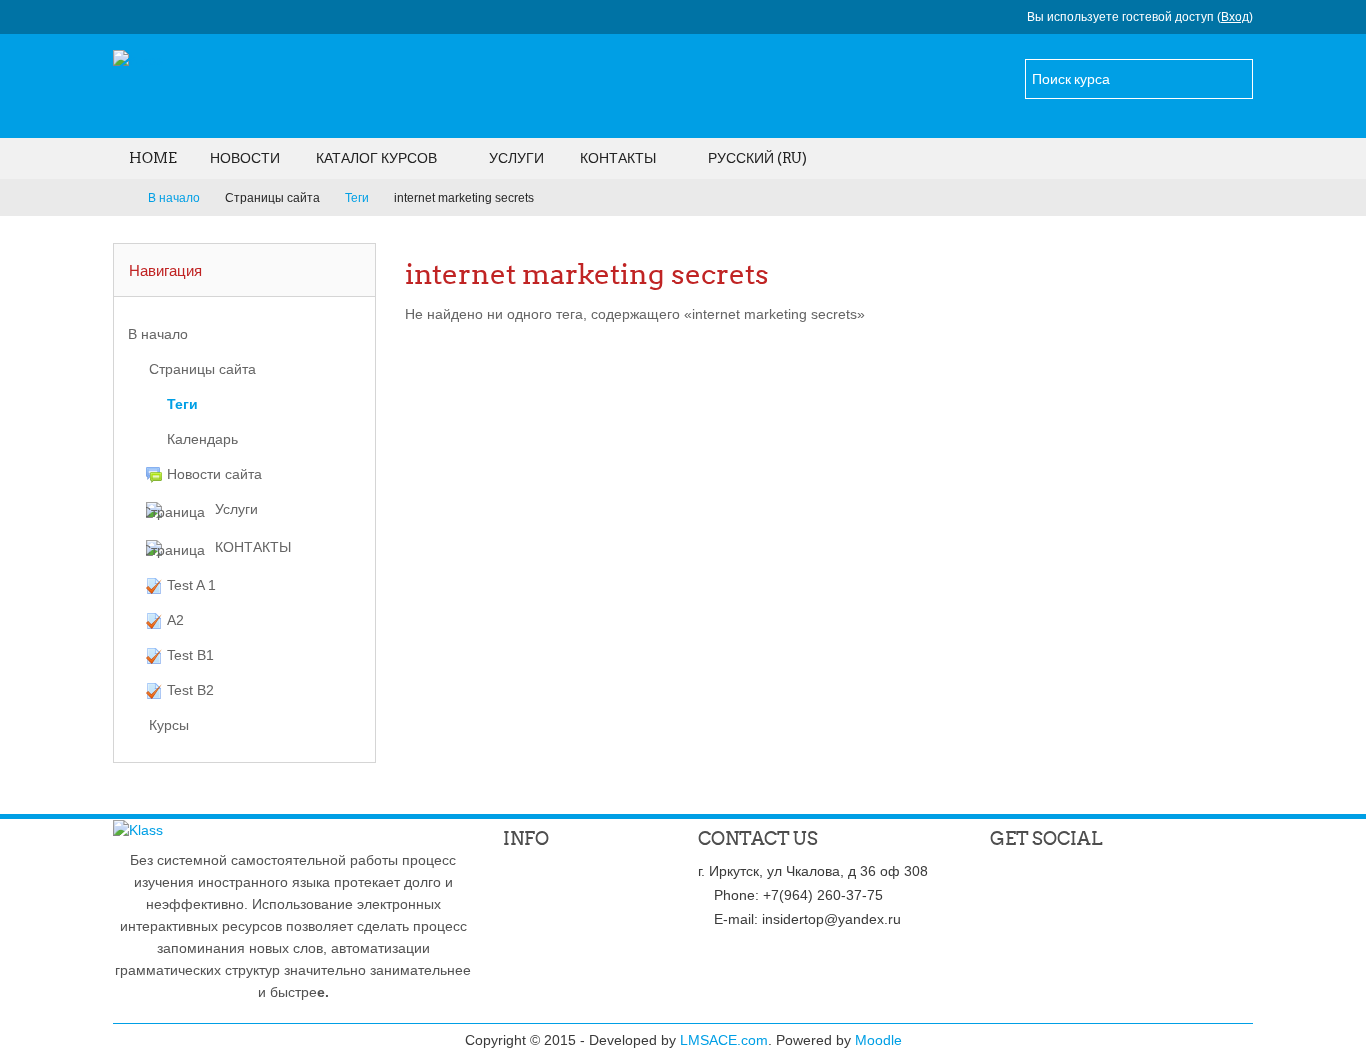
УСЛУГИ (516, 158)
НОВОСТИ (245, 158)
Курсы (169, 725)
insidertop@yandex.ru (831, 919)
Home (153, 158)
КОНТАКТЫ (618, 158)
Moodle (878, 1040)
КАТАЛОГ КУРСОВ (376, 158)
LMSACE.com (724, 1040)
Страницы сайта (272, 198)
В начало (158, 334)
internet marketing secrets (464, 198)
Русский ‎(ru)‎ (757, 158)
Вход (1235, 17)
